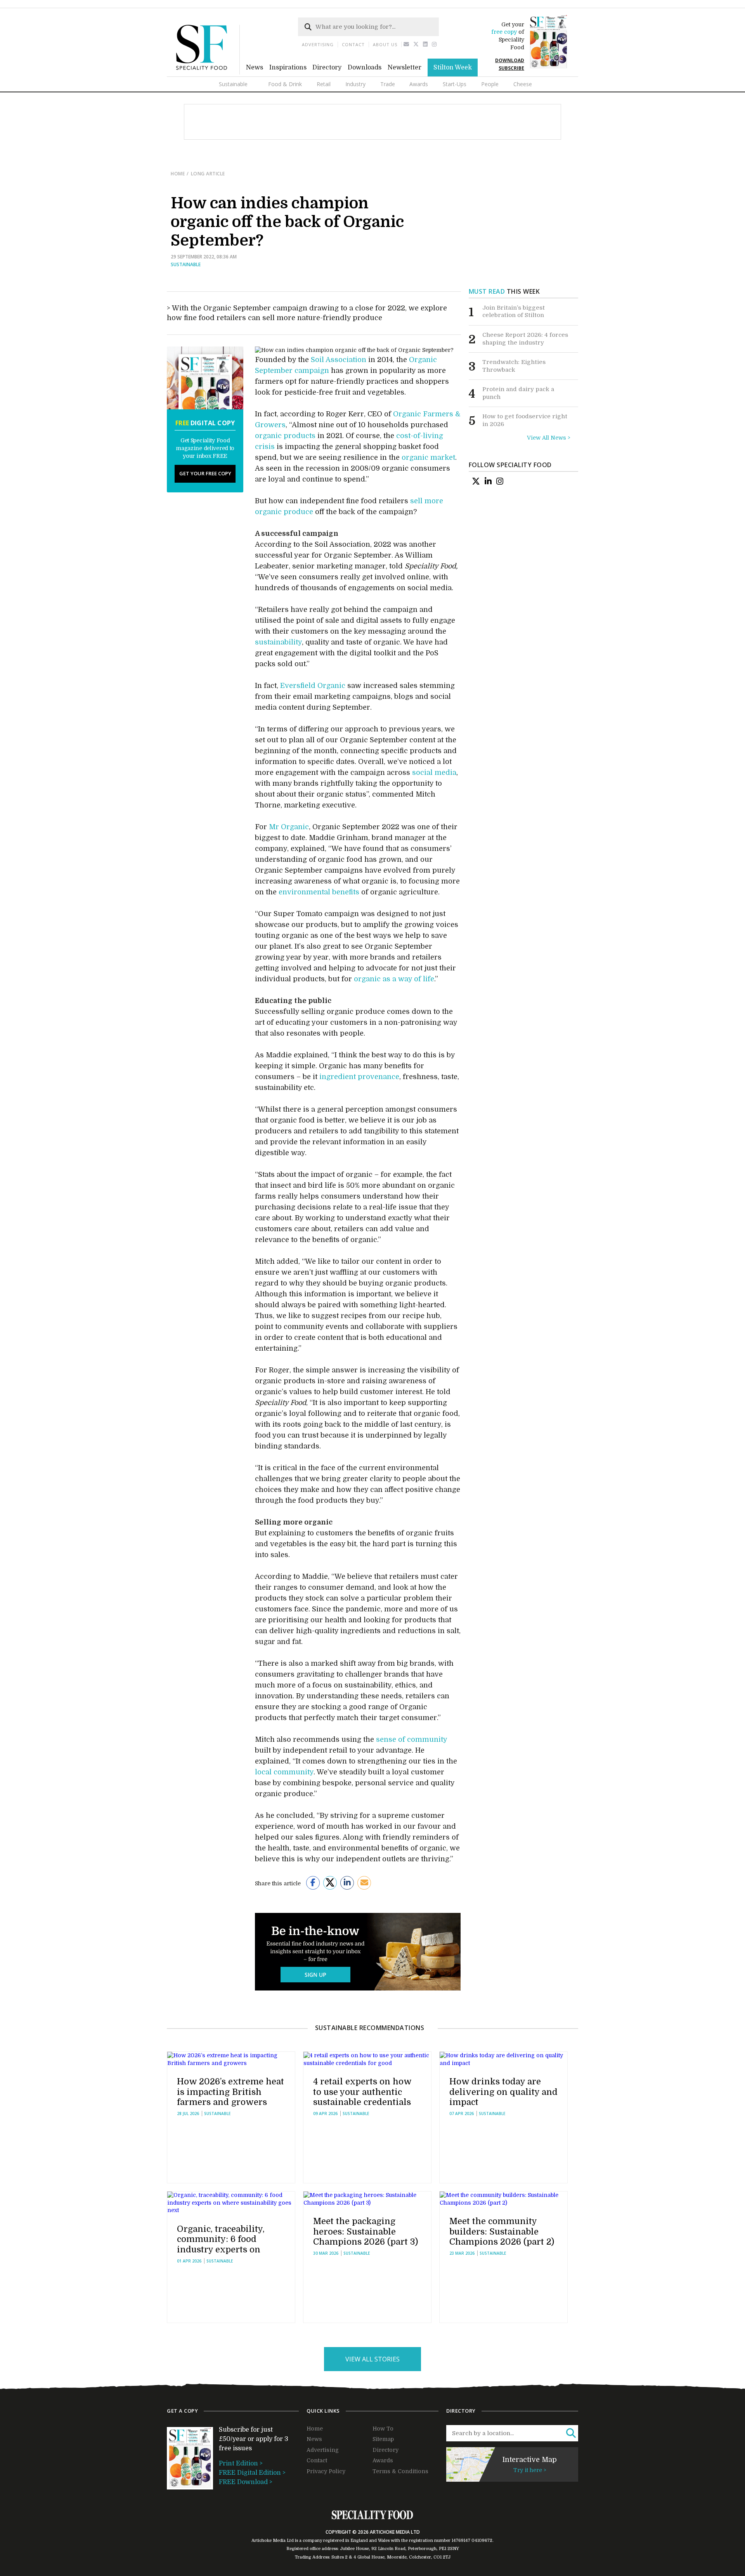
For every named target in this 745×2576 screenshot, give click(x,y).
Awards (419, 84)
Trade (388, 84)
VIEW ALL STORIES (372, 2359)
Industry (355, 84)
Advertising (318, 44)
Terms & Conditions (400, 2471)
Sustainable (233, 84)
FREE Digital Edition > (252, 2473)
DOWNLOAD (510, 60)
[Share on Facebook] (313, 1883)
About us (385, 44)
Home (178, 174)
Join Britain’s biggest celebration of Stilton (514, 312)
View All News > (549, 438)
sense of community (411, 1739)
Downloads (365, 68)
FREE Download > (246, 2482)
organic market (428, 457)
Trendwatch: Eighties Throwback (514, 366)
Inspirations (288, 68)
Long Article (208, 174)
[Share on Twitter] (330, 1883)
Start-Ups (455, 84)
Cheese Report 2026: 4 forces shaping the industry (525, 339)
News (255, 68)
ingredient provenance (359, 1077)
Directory (327, 68)
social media (434, 773)
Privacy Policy (326, 2471)
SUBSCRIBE (511, 68)
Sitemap (383, 2439)
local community (284, 1772)
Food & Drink (285, 84)
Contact (353, 44)
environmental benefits (319, 892)
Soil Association (339, 360)
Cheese (523, 84)
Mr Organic (289, 827)
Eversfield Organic (313, 686)
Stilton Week (453, 68)
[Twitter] (416, 44)
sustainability (278, 642)
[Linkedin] (425, 44)
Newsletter (405, 68)
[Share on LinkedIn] (347, 1883)
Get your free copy (205, 473)
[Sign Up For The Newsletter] (406, 44)
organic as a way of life (394, 979)
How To (383, 2429)
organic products (285, 436)
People (490, 84)
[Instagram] (434, 44)
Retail (324, 84)
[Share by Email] (364, 1883)
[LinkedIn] (488, 481)
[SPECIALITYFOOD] (208, 73)
